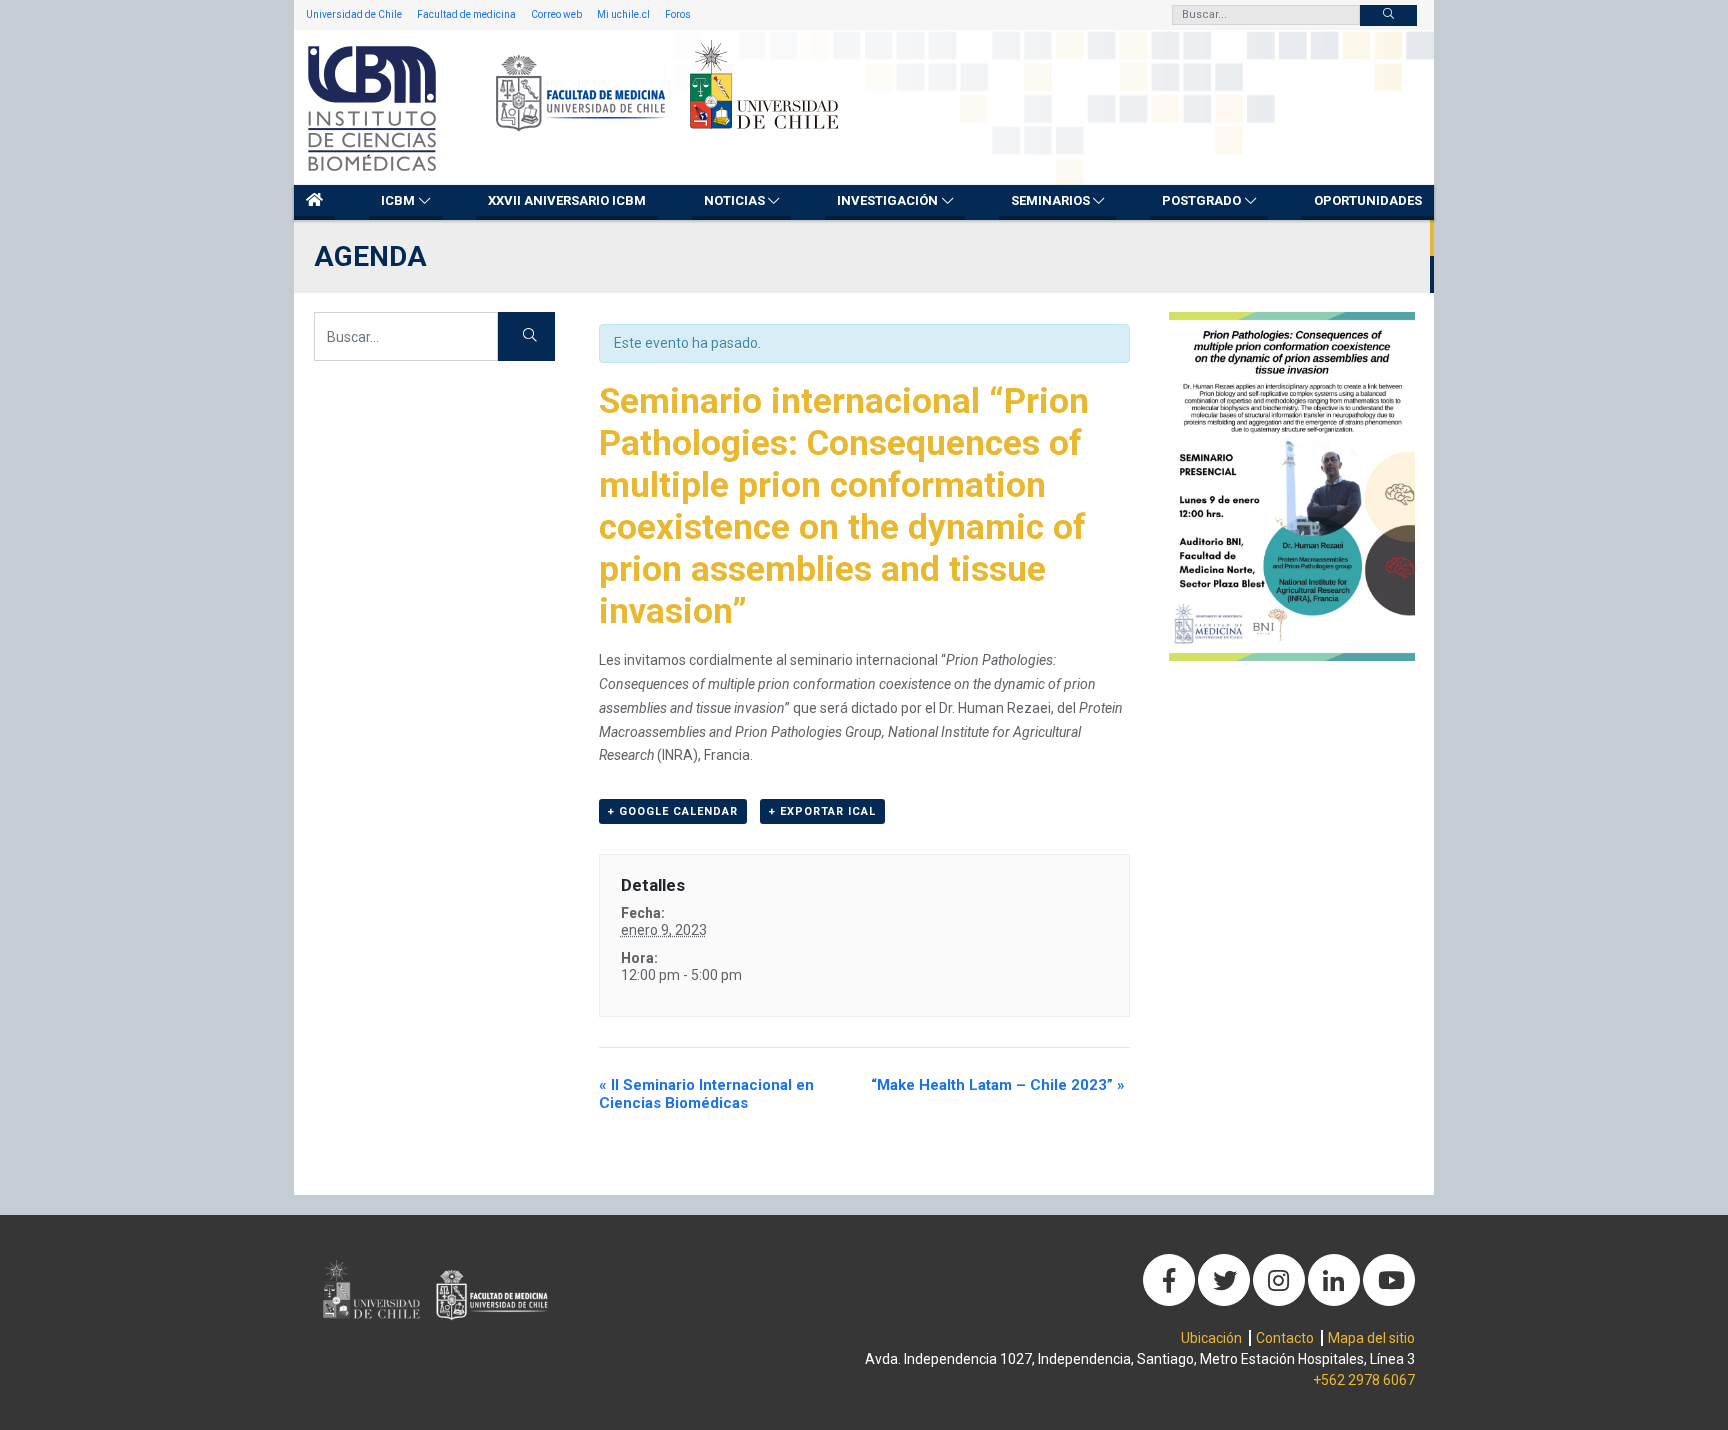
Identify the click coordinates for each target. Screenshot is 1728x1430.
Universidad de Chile (354, 14)
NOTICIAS (734, 200)
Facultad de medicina (466, 14)
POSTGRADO (1201, 200)
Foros (678, 14)
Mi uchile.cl (623, 14)
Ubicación (1211, 1338)
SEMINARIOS (1050, 200)
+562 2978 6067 (1364, 1380)
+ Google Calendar (673, 811)
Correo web (556, 14)
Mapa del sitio (1371, 1338)
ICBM (398, 200)
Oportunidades (1368, 200)
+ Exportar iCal (822, 811)
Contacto (1285, 1338)
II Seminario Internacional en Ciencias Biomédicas (706, 1094)
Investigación (887, 200)
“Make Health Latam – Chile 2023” (998, 1085)
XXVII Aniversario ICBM (567, 200)
